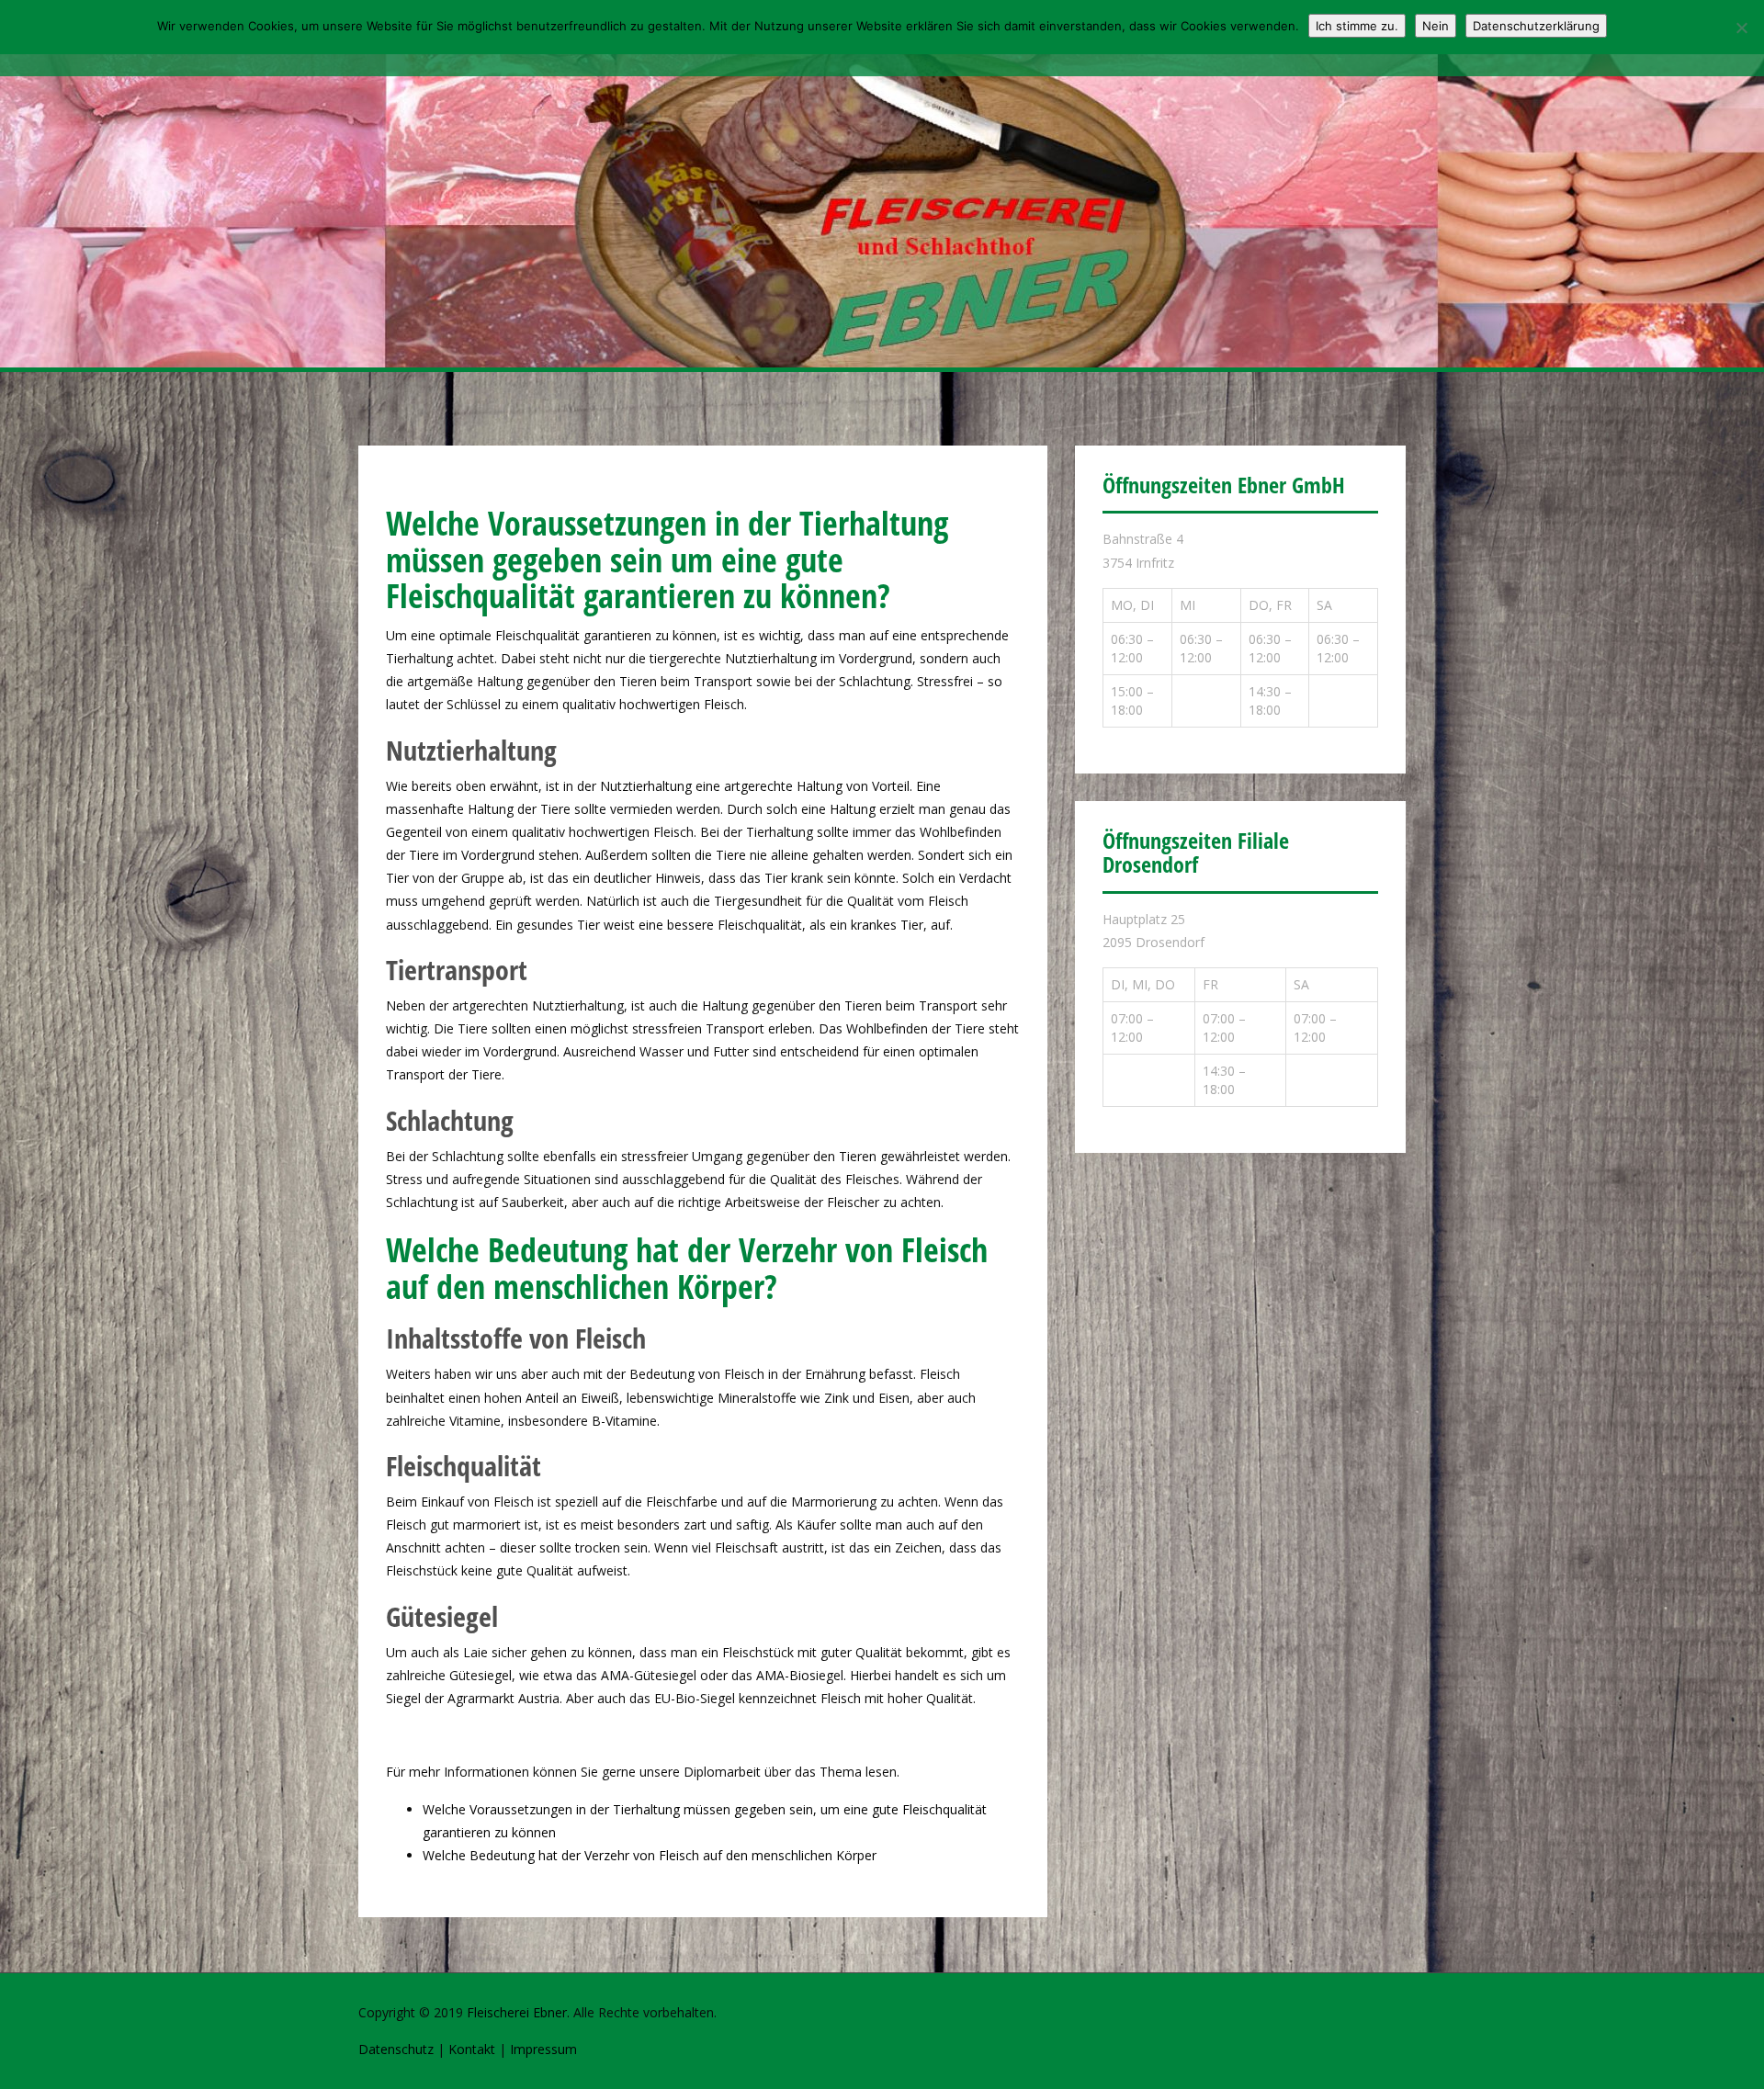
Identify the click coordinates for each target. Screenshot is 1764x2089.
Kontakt (472, 2049)
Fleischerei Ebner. (518, 2012)
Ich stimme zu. (1357, 26)
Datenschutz (396, 2049)
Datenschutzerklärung (1536, 26)
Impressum (543, 2049)
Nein (1436, 26)
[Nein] (1741, 28)
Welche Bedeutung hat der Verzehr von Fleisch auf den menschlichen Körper (650, 1855)
